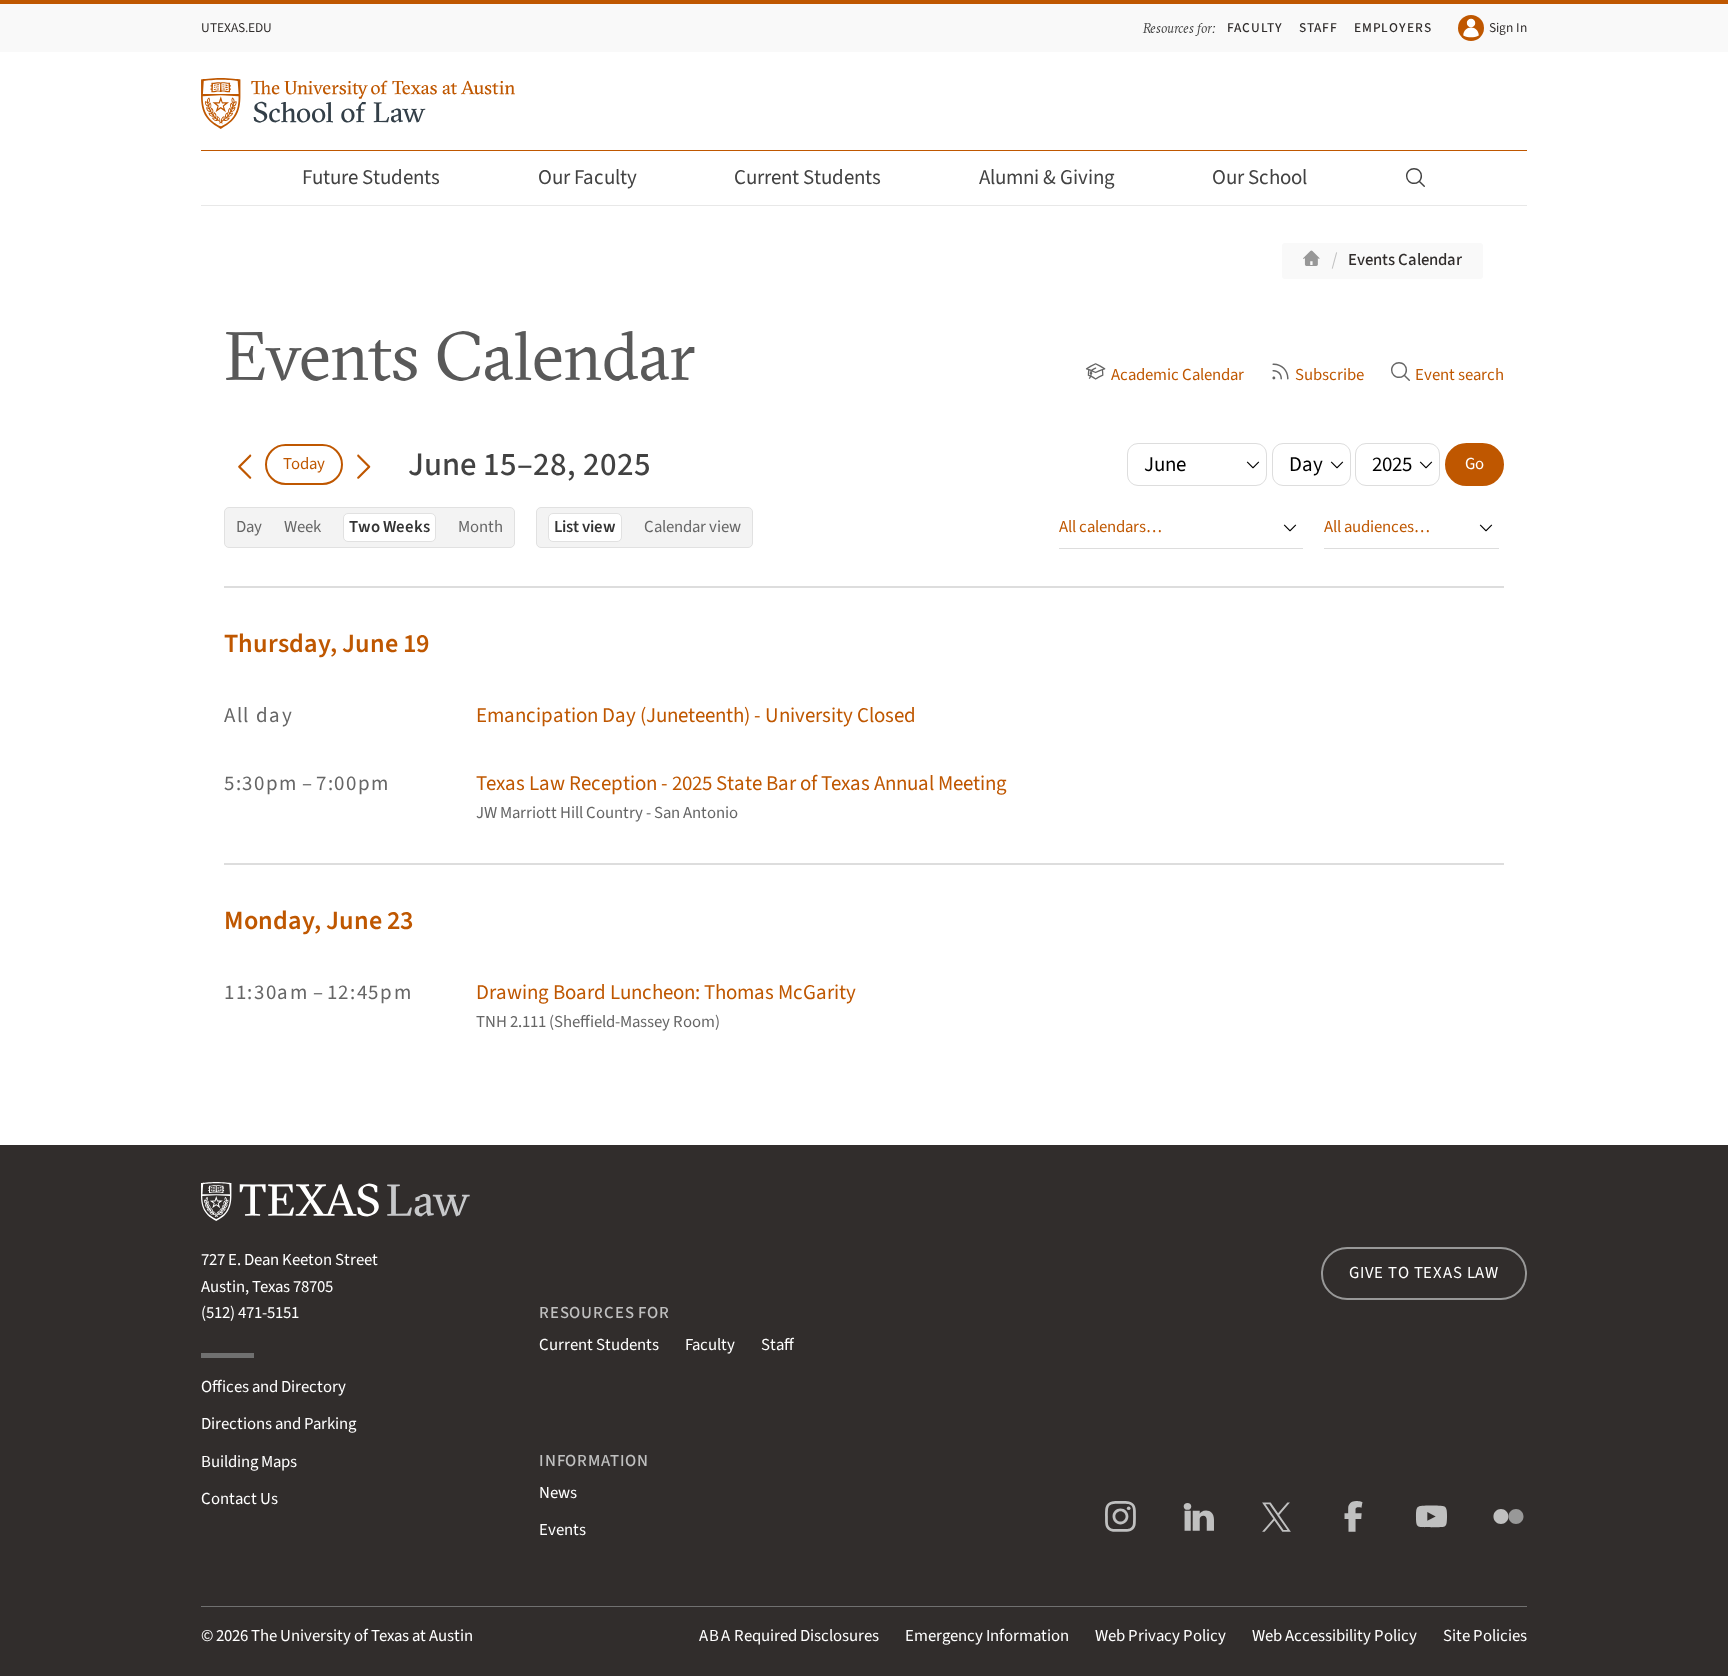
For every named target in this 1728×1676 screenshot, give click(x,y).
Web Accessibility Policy (1334, 1636)
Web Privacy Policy (1160, 1636)
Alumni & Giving (1047, 177)
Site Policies (1485, 1636)
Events (562, 1530)
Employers (1393, 27)
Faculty (1255, 27)
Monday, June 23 (318, 920)
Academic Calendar (1177, 375)
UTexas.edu (236, 27)
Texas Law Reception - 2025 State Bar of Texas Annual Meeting (741, 783)
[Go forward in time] (363, 464)
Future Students (371, 177)
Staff (1318, 27)
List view (585, 527)
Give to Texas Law (1424, 1273)
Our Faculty (587, 177)
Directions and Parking (278, 1424)
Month (480, 527)
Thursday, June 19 (326, 643)
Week (302, 527)
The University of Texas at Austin (362, 1636)
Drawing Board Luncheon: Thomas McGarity (666, 992)
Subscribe (1329, 375)
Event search (1459, 375)
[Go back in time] (244, 464)
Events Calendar (1405, 260)
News (558, 1493)
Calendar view (692, 527)
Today (304, 464)
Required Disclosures (789, 1636)
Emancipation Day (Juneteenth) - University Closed (696, 715)
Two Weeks (389, 527)
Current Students (807, 177)
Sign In (1508, 27)
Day (249, 527)
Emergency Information (987, 1636)
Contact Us (239, 1499)
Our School (1259, 177)
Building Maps (249, 1462)
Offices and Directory (273, 1387)
